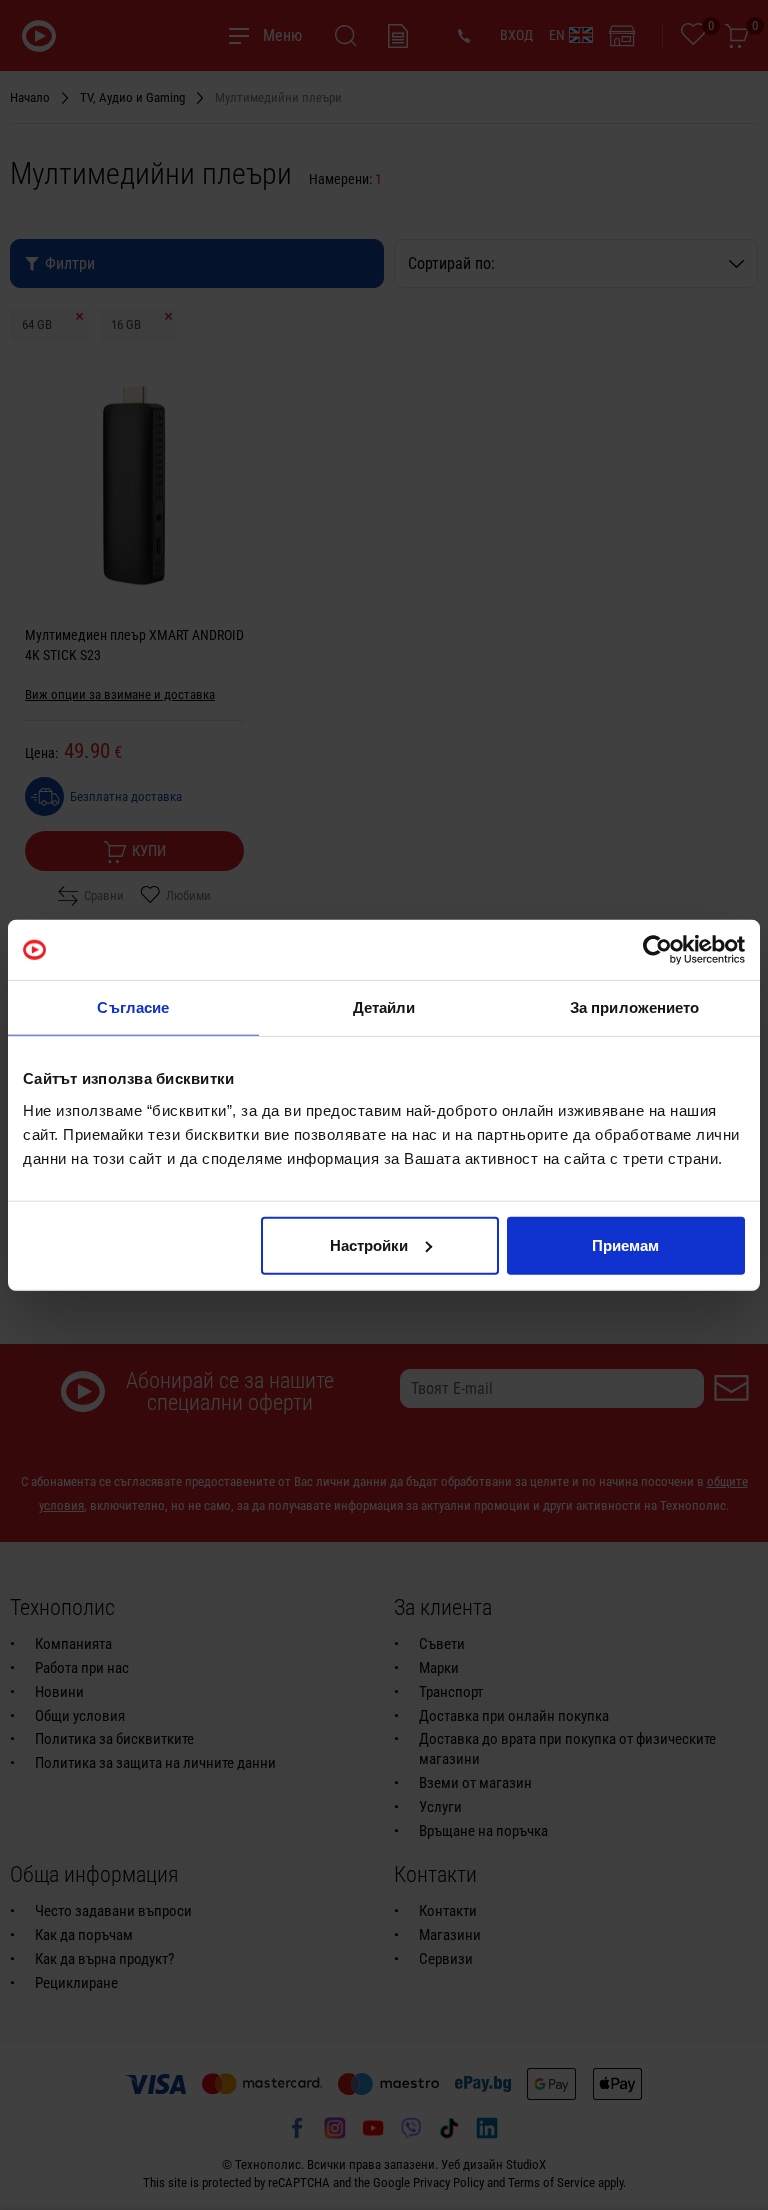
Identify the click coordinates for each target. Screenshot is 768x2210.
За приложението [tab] (635, 1007)
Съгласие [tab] (133, 1007)
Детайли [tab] (384, 1007)
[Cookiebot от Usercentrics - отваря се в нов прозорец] (657, 950)
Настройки (369, 1244)
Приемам (625, 1244)
